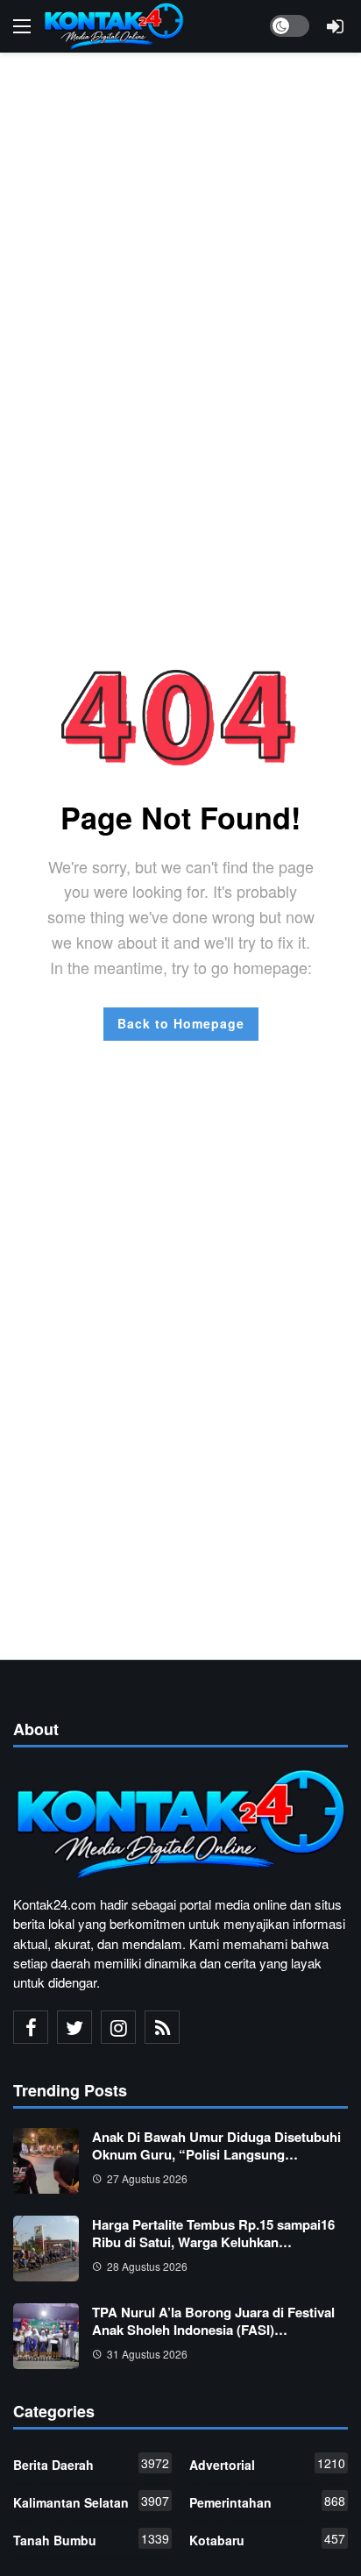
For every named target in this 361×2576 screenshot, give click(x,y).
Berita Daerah (91, 2464)
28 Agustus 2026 (147, 2266)
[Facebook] (31, 2027)
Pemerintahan (267, 2501)
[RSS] (162, 2027)
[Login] (335, 26)
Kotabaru (267, 2539)
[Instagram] (118, 2027)
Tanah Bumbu (91, 2539)
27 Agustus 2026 (147, 2178)
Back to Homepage (181, 1023)
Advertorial (267, 2464)
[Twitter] (74, 2027)
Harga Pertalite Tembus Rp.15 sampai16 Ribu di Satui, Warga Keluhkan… (213, 2233)
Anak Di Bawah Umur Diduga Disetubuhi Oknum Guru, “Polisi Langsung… (216, 2145)
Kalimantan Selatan (91, 2501)
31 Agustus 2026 (147, 2354)
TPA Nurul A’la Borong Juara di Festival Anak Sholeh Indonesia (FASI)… (213, 2321)
